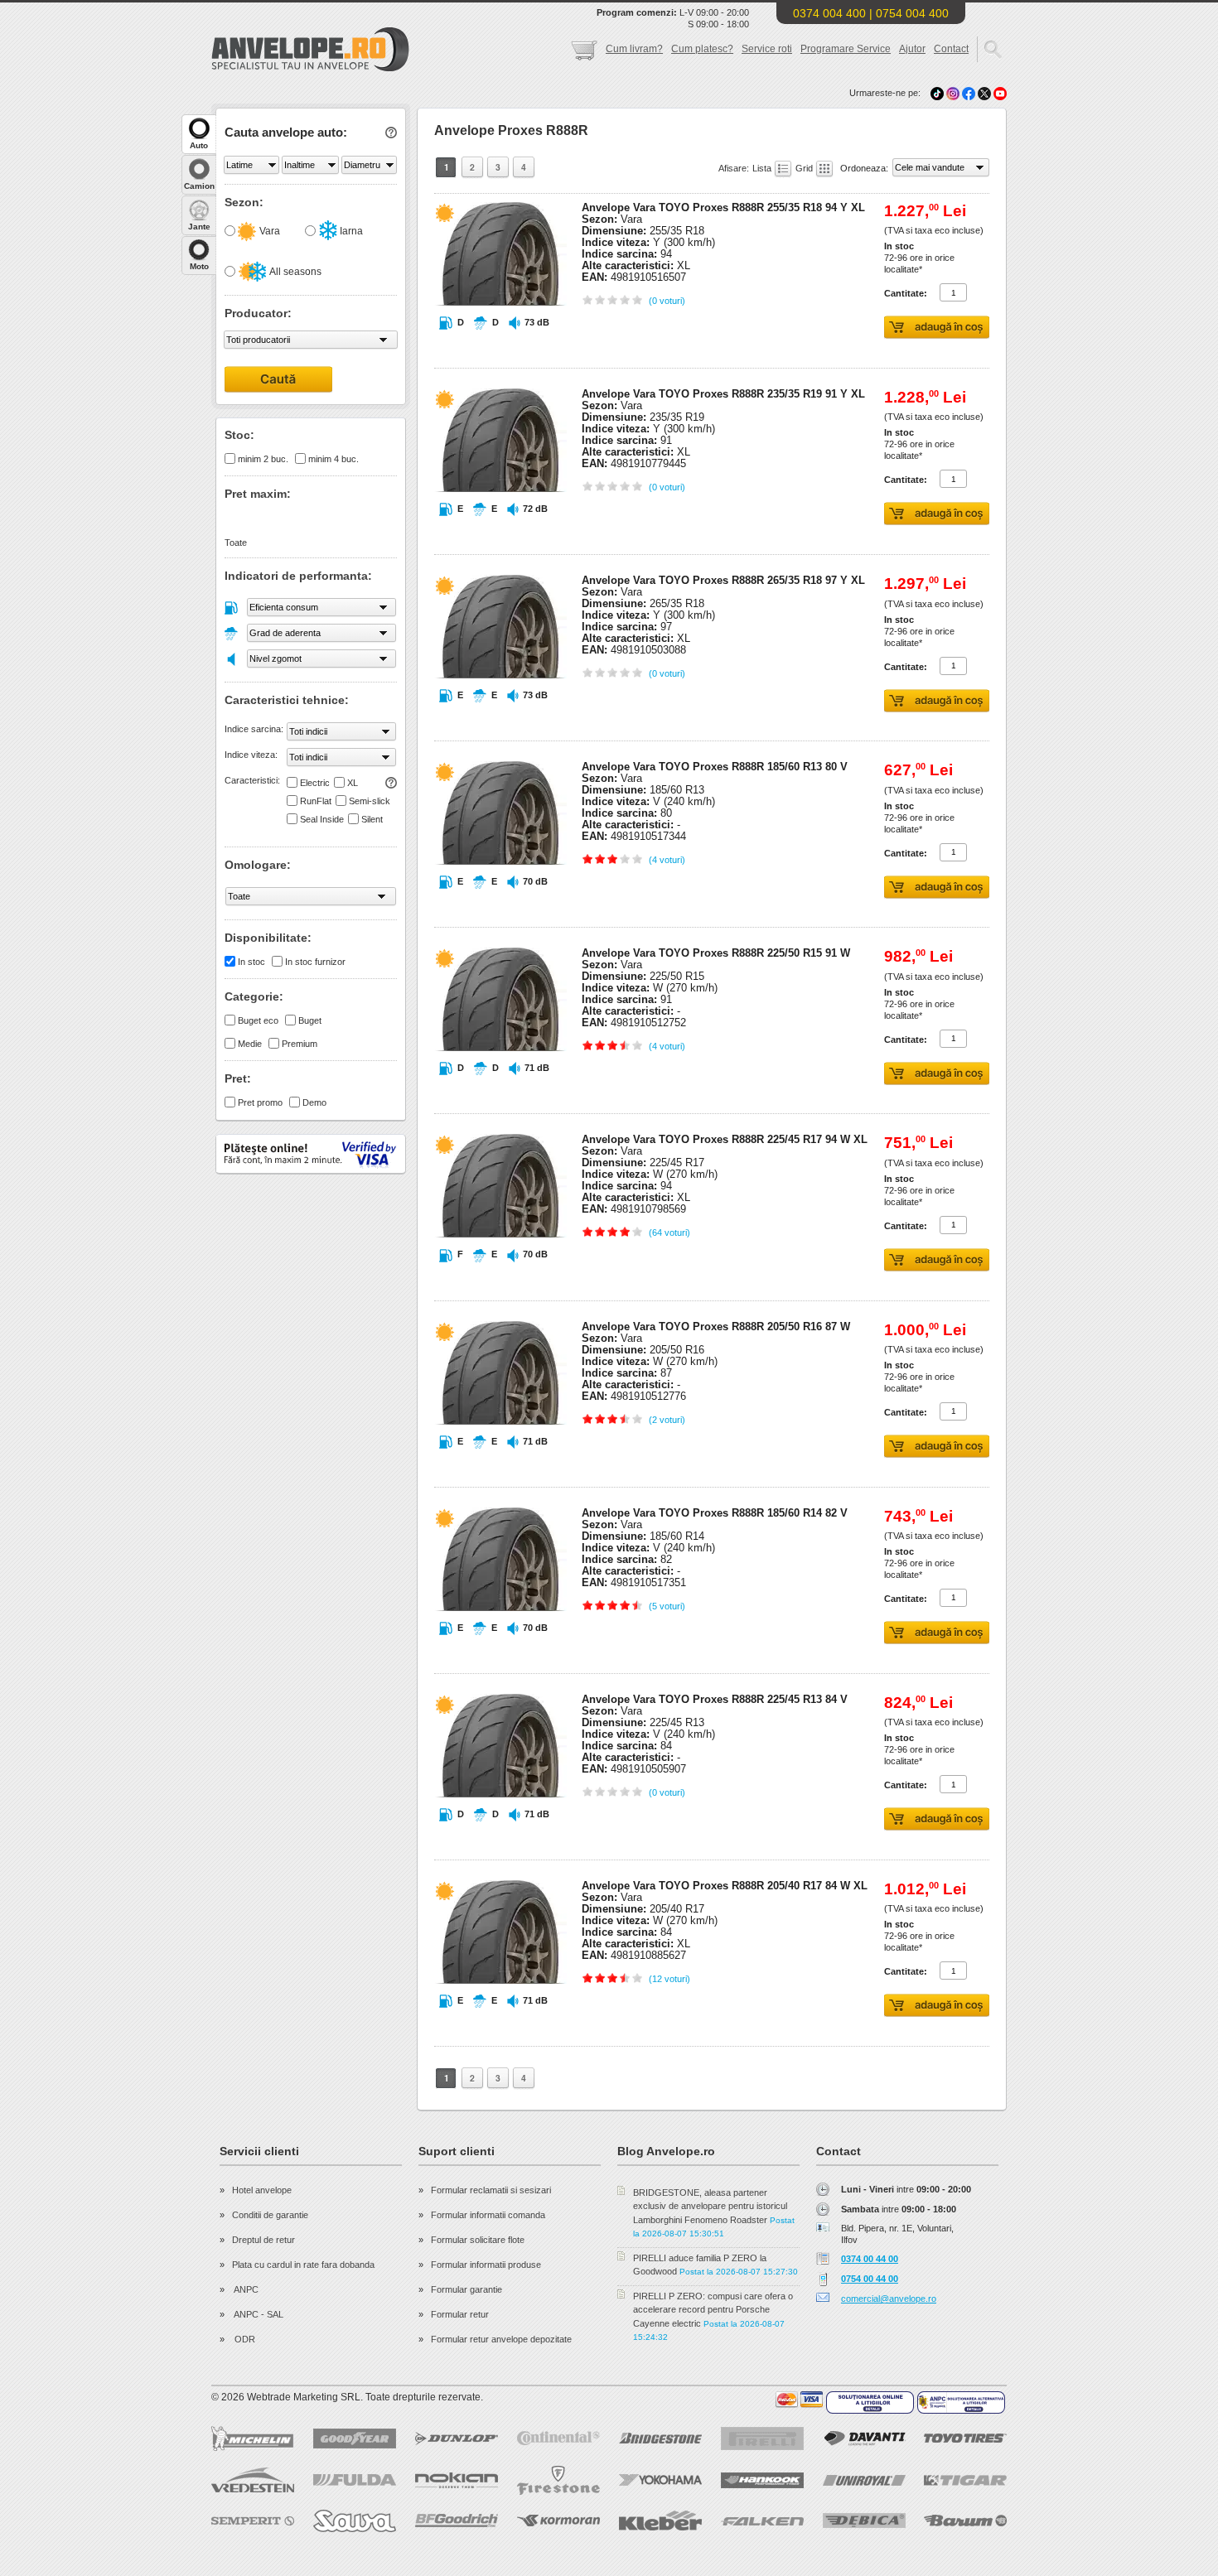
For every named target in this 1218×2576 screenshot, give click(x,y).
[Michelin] (253, 2439)
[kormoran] (558, 2521)
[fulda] (355, 2480)
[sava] (355, 2521)
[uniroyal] (864, 2480)
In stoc (251, 962)
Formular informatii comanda (488, 2215)
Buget (310, 1020)
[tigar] (965, 2480)
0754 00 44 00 (870, 2279)
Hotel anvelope (262, 2190)
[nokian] (457, 2480)
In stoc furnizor (315, 962)
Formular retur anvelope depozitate (501, 2339)
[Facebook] (969, 93)
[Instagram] (954, 93)
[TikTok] (937, 93)
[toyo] (965, 2438)
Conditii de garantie (270, 2215)
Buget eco (258, 1020)
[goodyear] (355, 2439)
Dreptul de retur (263, 2240)
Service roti (767, 49)
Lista (763, 168)
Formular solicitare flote (478, 2240)
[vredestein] (253, 2480)
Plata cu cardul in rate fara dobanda (303, 2265)
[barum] (965, 2521)
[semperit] (253, 2521)
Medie (250, 1044)
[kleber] (660, 2521)
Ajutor (912, 49)
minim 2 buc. (263, 459)
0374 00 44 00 (870, 2259)
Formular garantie (466, 2289)
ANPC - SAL (258, 2314)
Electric (315, 783)
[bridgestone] (660, 2438)
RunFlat (316, 801)
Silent (372, 819)
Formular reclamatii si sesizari (491, 2190)
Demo (314, 1102)
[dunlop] (457, 2439)
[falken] (762, 2521)
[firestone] (558, 2480)
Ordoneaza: (865, 168)
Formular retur (460, 2314)
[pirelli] (762, 2439)
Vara (268, 231)
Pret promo (260, 1102)
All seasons (295, 272)
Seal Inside (322, 819)
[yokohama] (660, 2480)
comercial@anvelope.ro (889, 2299)
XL (353, 783)
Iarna (350, 231)
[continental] (558, 2438)
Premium (300, 1044)
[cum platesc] (800, 2400)
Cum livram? (634, 49)
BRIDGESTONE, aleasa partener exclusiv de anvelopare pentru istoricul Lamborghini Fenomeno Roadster (710, 2206)
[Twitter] (986, 93)
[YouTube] (1000, 93)
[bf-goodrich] (457, 2521)
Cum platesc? (702, 49)
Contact (951, 49)
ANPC (245, 2289)
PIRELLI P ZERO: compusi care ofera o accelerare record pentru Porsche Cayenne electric (713, 2310)
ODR (244, 2339)
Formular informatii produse (486, 2265)
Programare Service (846, 49)
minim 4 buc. (333, 459)
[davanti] (864, 2438)
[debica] (864, 2521)
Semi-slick (370, 801)
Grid (805, 168)
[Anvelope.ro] (310, 68)
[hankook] (762, 2480)
